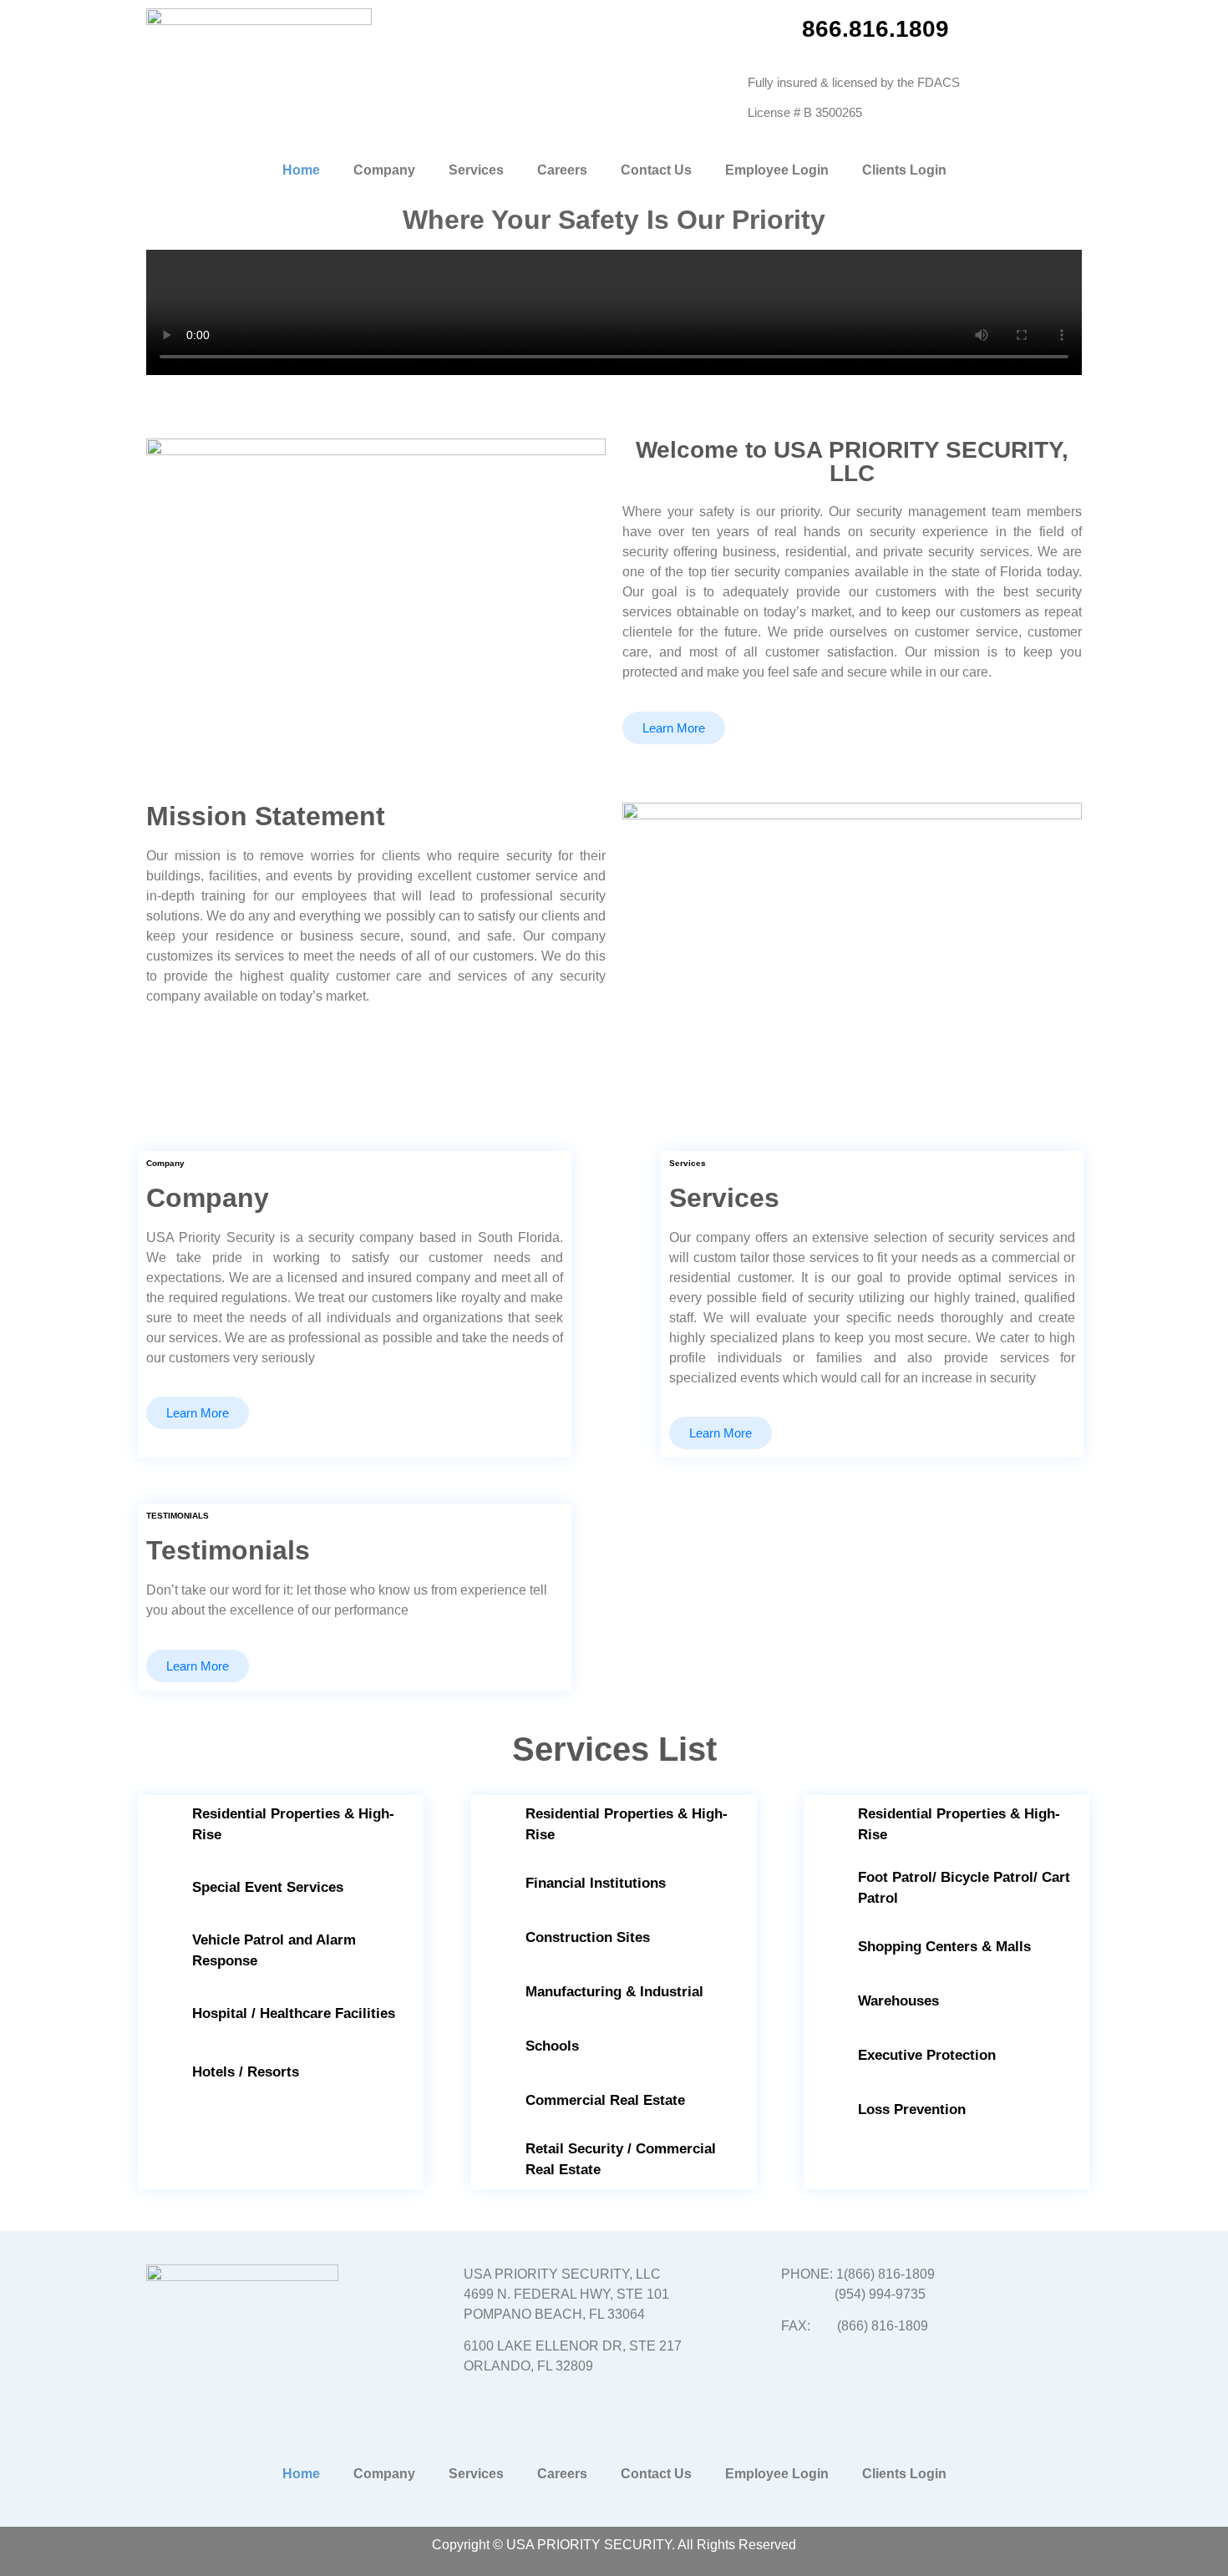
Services (476, 170)
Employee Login (777, 170)
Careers (562, 170)
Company (384, 170)
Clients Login (904, 170)
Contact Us (656, 170)
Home (301, 170)
